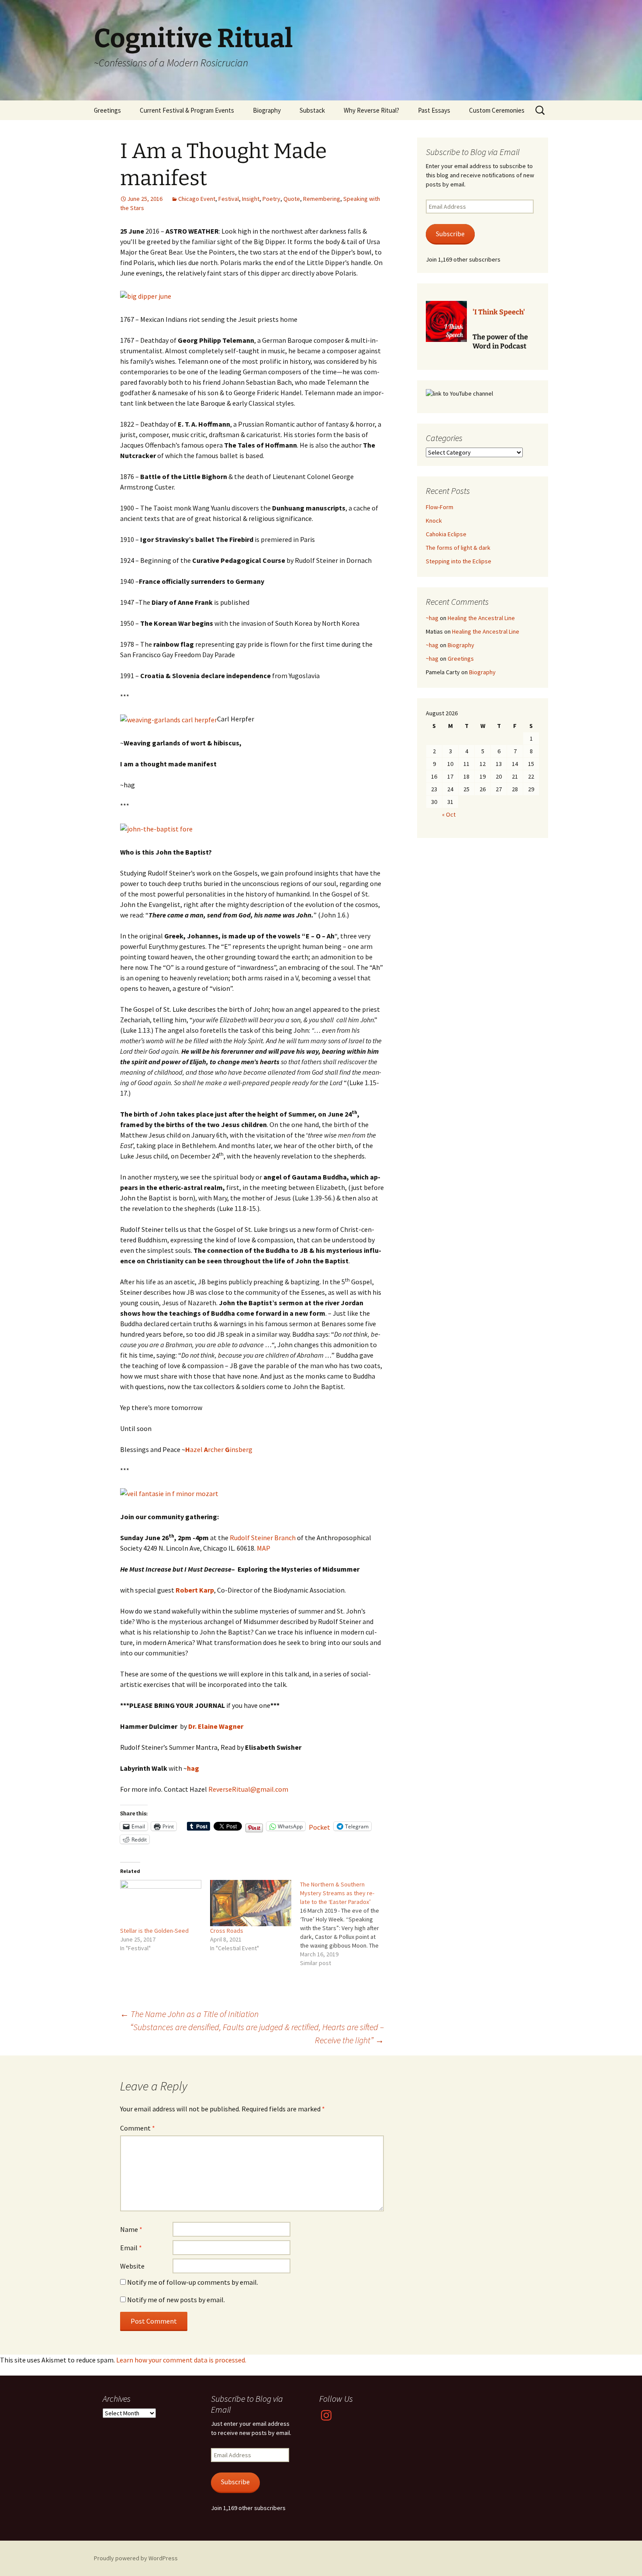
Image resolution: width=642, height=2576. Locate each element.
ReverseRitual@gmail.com (248, 1789)
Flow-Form (440, 507)
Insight (251, 199)
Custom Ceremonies (497, 110)
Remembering (322, 199)
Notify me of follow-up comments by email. (193, 2282)
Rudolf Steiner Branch (263, 1538)
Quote (292, 199)
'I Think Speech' (499, 312)
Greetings (107, 110)
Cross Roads (227, 1931)
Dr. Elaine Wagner (216, 1726)
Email (131, 2248)
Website (132, 2266)
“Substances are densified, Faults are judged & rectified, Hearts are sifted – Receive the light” (257, 2033)
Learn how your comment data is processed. (181, 2360)
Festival (229, 199)
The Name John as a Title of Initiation (189, 2014)
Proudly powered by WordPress (136, 2558)
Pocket (319, 1827)
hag (193, 1768)
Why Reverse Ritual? (371, 110)
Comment (138, 2128)
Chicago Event (197, 199)
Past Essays (434, 110)
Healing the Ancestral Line (481, 618)
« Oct (449, 814)
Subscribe (450, 234)
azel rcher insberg (219, 1449)
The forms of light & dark (458, 548)
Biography (267, 110)
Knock (434, 521)
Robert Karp (195, 1590)
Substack (312, 110)
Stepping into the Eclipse (459, 561)
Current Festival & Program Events (187, 110)
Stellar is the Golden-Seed (154, 1931)
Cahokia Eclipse (446, 534)
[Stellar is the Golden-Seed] (161, 1903)
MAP (264, 1548)
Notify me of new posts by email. (176, 2300)
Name (131, 2229)
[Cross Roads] (251, 1903)
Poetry (271, 199)
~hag (432, 618)
